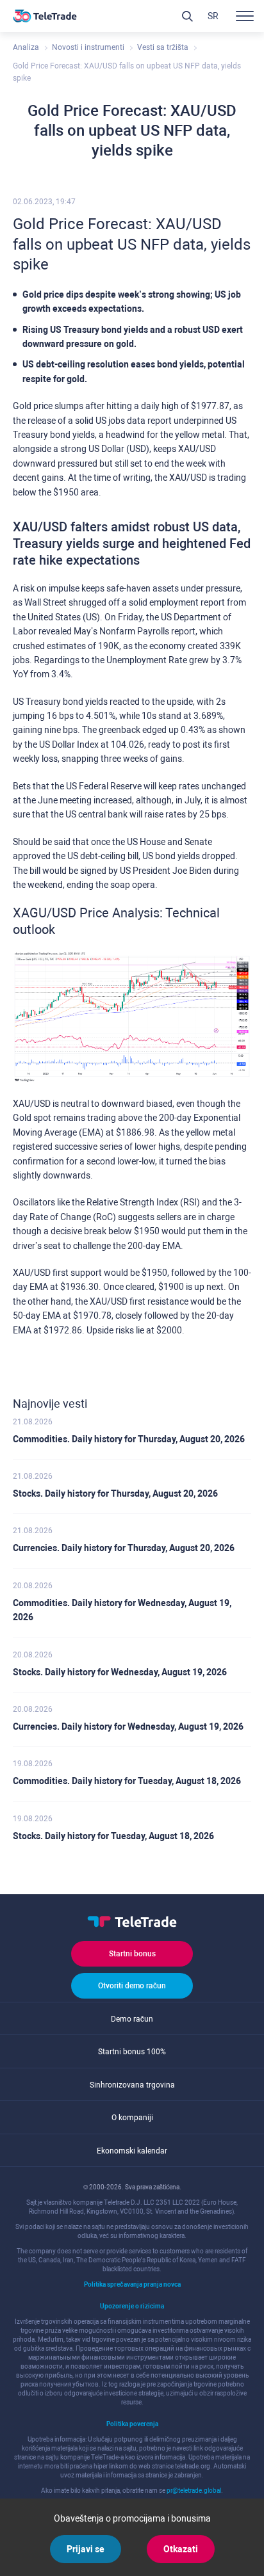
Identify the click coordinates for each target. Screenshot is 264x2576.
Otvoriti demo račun (132, 1986)
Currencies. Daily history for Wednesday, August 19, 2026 (128, 1727)
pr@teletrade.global (194, 2491)
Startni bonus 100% (132, 2052)
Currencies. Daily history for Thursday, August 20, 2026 (124, 1548)
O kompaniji (132, 2118)
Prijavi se (86, 2549)
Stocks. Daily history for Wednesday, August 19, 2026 (120, 1672)
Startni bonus (132, 1954)
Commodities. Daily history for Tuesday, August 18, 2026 (127, 1781)
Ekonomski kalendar (132, 2151)
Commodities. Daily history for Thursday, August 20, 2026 (129, 1439)
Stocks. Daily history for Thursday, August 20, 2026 (115, 1493)
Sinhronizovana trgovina (132, 2085)
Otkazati (181, 2549)
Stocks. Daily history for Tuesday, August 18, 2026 (113, 1836)
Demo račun (132, 2019)
